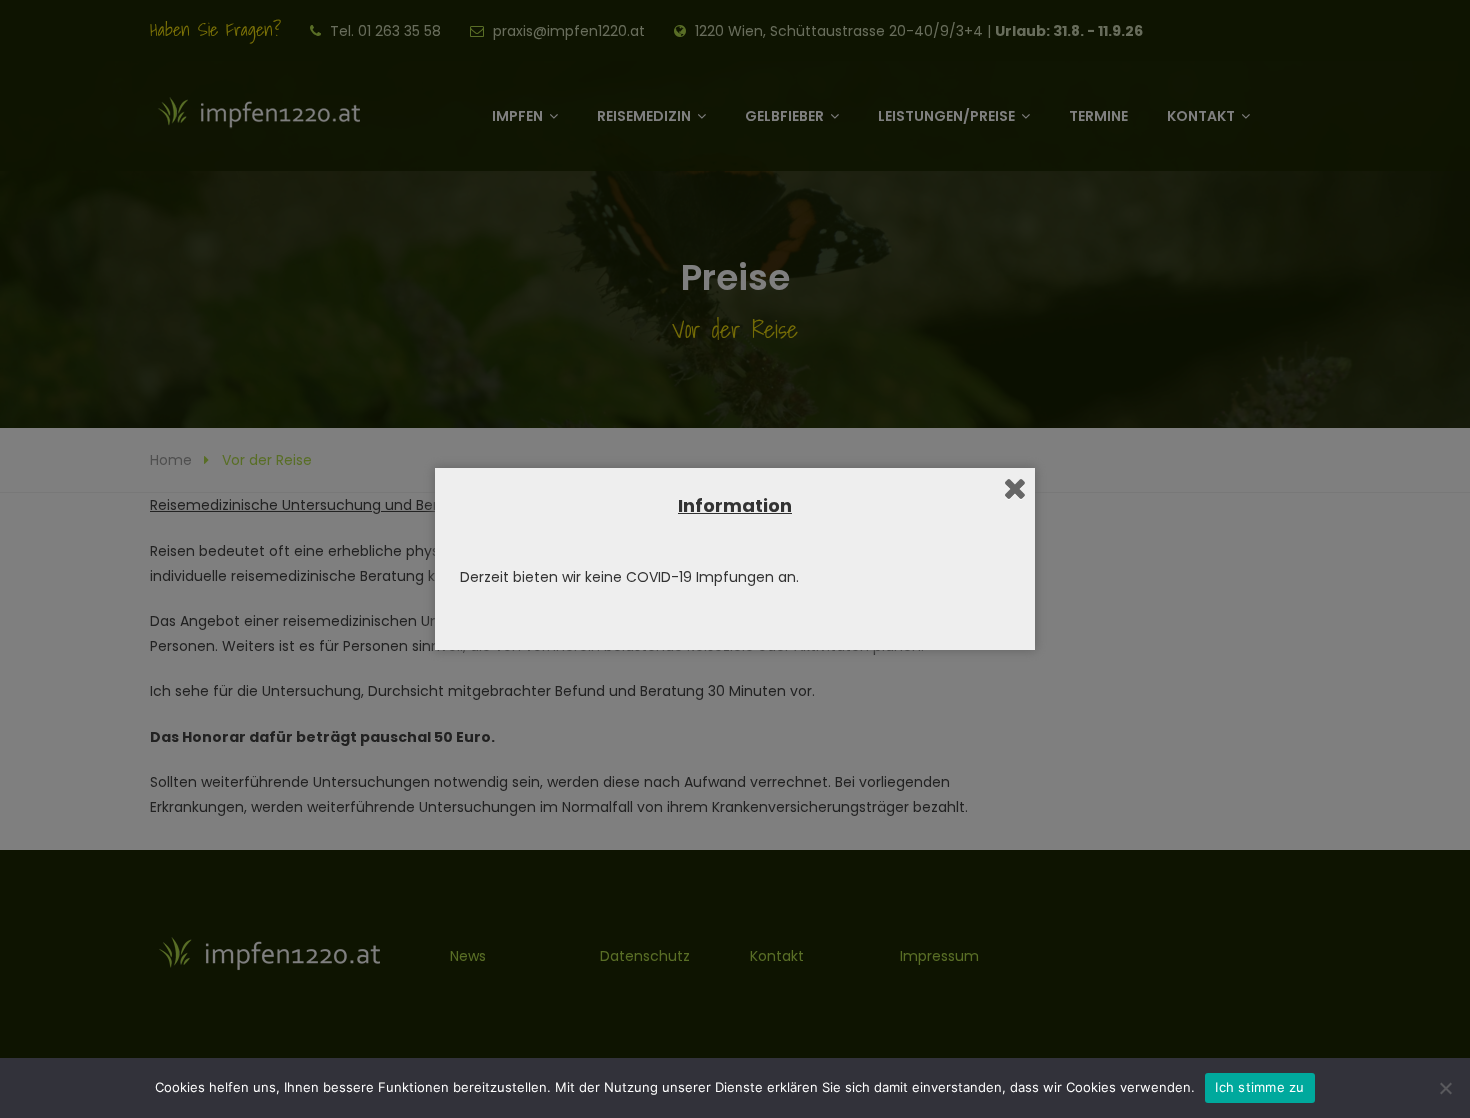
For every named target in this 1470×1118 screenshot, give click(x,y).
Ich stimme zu (1259, 1087)
